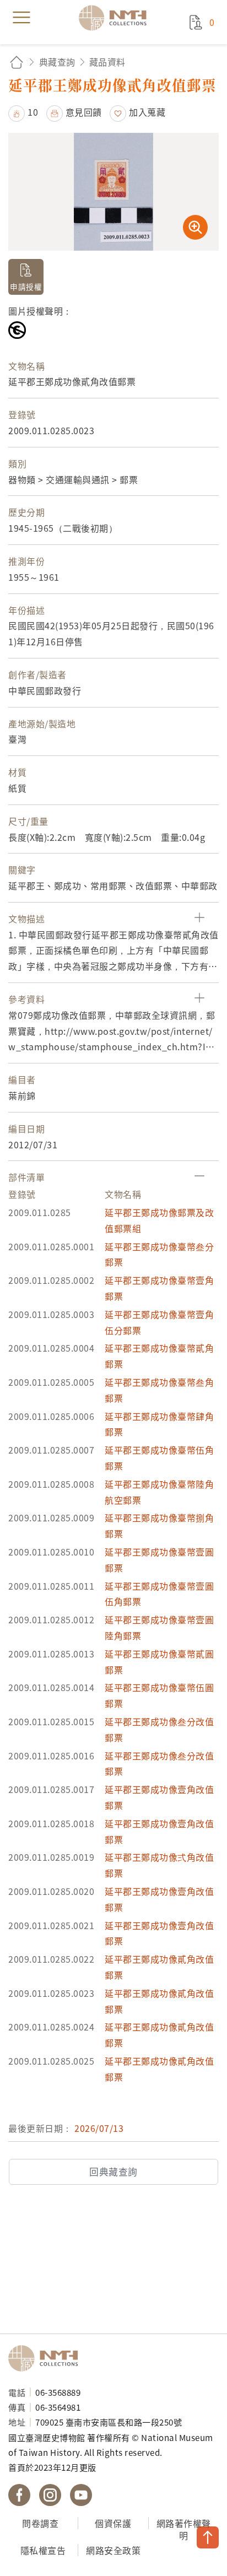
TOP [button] (208, 2537)
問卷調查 (40, 2523)
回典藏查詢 (113, 2172)
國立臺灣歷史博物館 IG (50, 2495)
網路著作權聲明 (184, 2529)
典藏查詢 (57, 62)
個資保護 (113, 2523)
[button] (23, 112)
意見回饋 (84, 112)
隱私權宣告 (43, 2550)
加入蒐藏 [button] (147, 112)
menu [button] (21, 18)
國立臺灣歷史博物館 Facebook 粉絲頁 (19, 2495)
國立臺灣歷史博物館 (47, 2358)
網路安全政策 (113, 2550)
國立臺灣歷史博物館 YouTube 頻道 (81, 2495)
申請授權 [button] (26, 287)
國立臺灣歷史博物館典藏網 (116, 18)
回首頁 (17, 62)
